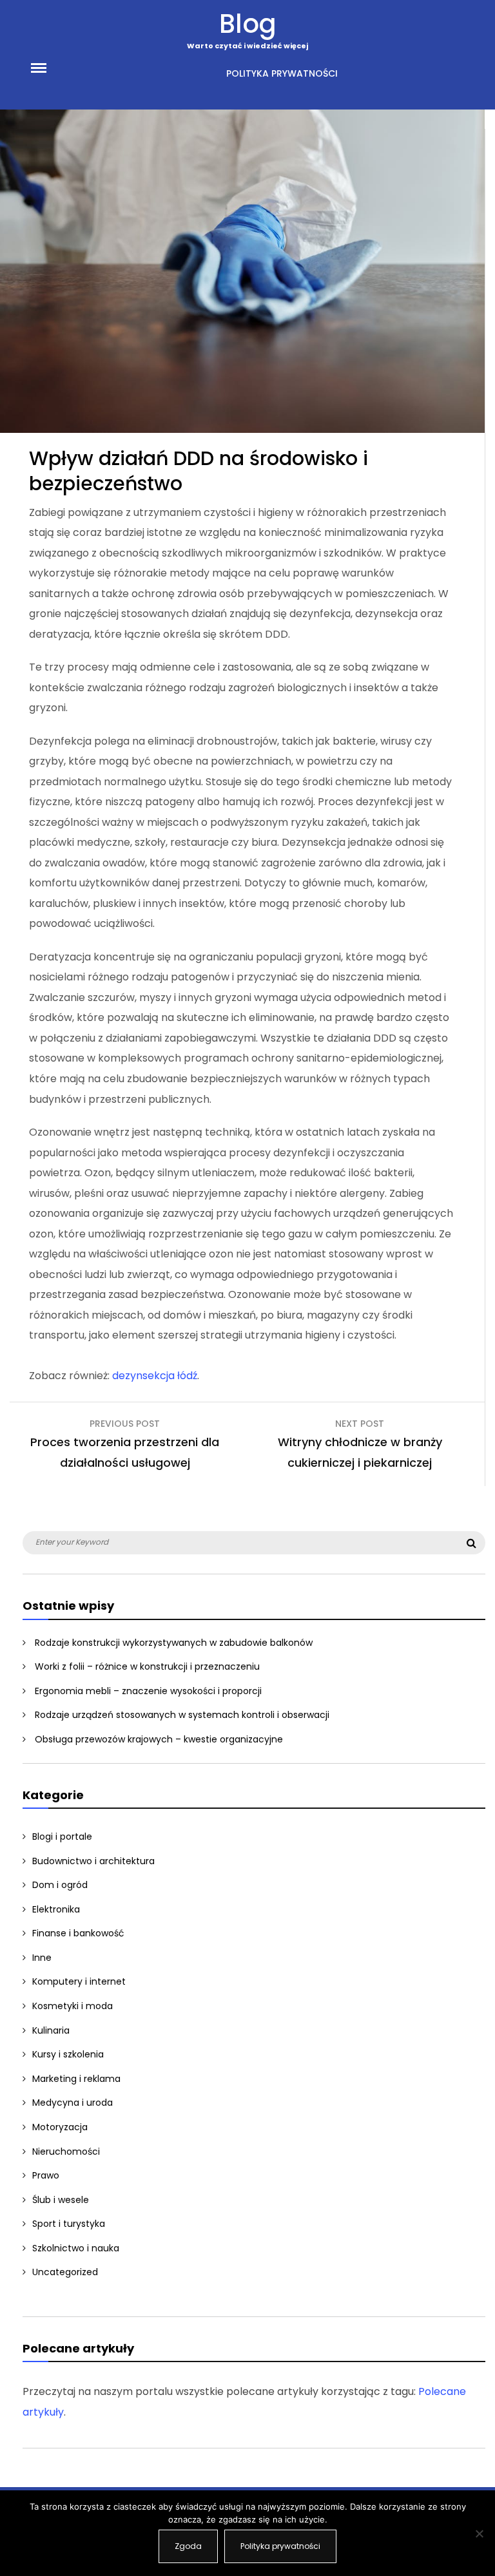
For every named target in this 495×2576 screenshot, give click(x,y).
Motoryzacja (60, 2127)
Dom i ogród (60, 1885)
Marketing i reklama (76, 2079)
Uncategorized (65, 2272)
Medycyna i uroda (73, 2103)
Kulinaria (51, 2030)
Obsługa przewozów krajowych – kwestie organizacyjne (159, 1739)
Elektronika (56, 1909)
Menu (53, 67)
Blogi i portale (62, 1837)
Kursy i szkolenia (68, 2054)
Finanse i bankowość (78, 1933)
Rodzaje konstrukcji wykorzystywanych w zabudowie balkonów (174, 1643)
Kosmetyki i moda (73, 2006)
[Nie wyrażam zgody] (479, 2533)
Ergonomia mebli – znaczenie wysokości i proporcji (148, 1691)
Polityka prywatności (282, 73)
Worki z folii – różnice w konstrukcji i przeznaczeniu (147, 1666)
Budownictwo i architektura (93, 1861)
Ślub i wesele (61, 2200)
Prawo (46, 2175)
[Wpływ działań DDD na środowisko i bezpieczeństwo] (242, 429)
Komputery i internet (79, 1981)
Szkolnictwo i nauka (76, 2248)
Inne (42, 1958)
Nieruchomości (66, 2151)
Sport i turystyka (69, 2224)
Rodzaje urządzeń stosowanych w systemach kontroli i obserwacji (182, 1715)
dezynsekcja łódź (155, 1376)
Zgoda (188, 2546)
